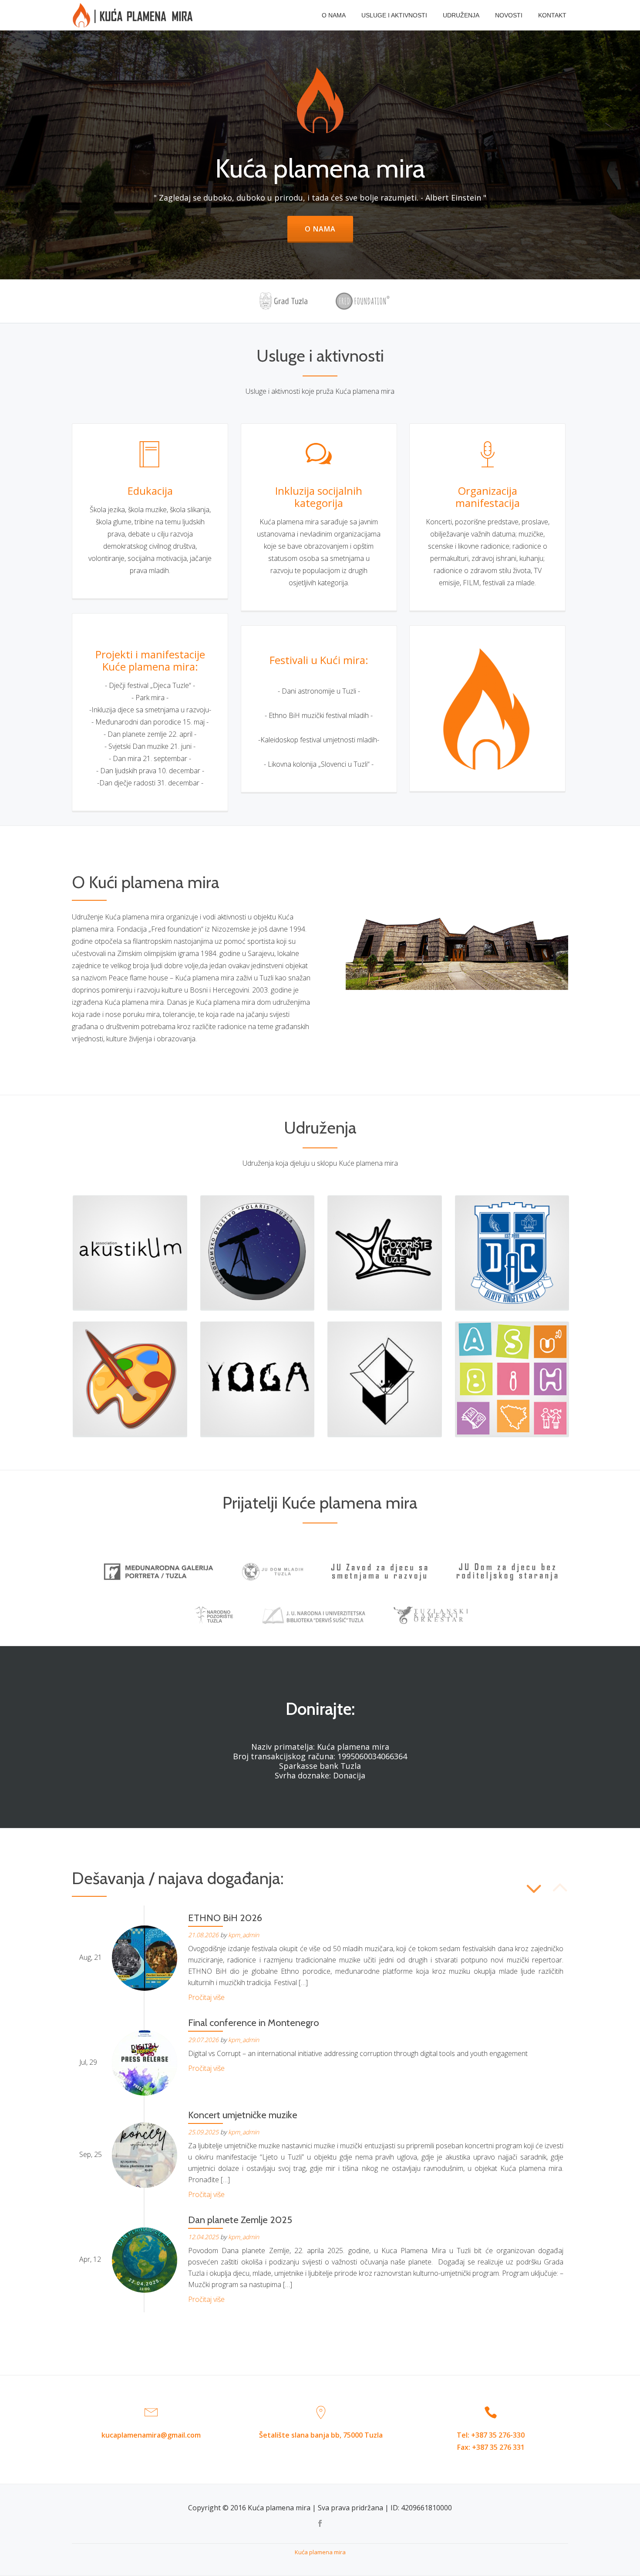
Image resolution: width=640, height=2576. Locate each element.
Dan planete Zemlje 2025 (240, 2220)
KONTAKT (552, 15)
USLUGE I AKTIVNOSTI (394, 15)
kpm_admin (244, 1935)
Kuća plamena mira (320, 2552)
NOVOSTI (509, 15)
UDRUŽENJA (461, 15)
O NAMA (334, 15)
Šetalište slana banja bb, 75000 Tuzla (321, 2435)
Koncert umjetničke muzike (243, 2115)
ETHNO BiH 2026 (225, 1918)
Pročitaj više (206, 1997)
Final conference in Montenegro (254, 2023)
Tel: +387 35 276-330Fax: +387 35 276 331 (491, 2441)
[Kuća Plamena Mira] (134, 15)
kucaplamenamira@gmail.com (151, 2435)
